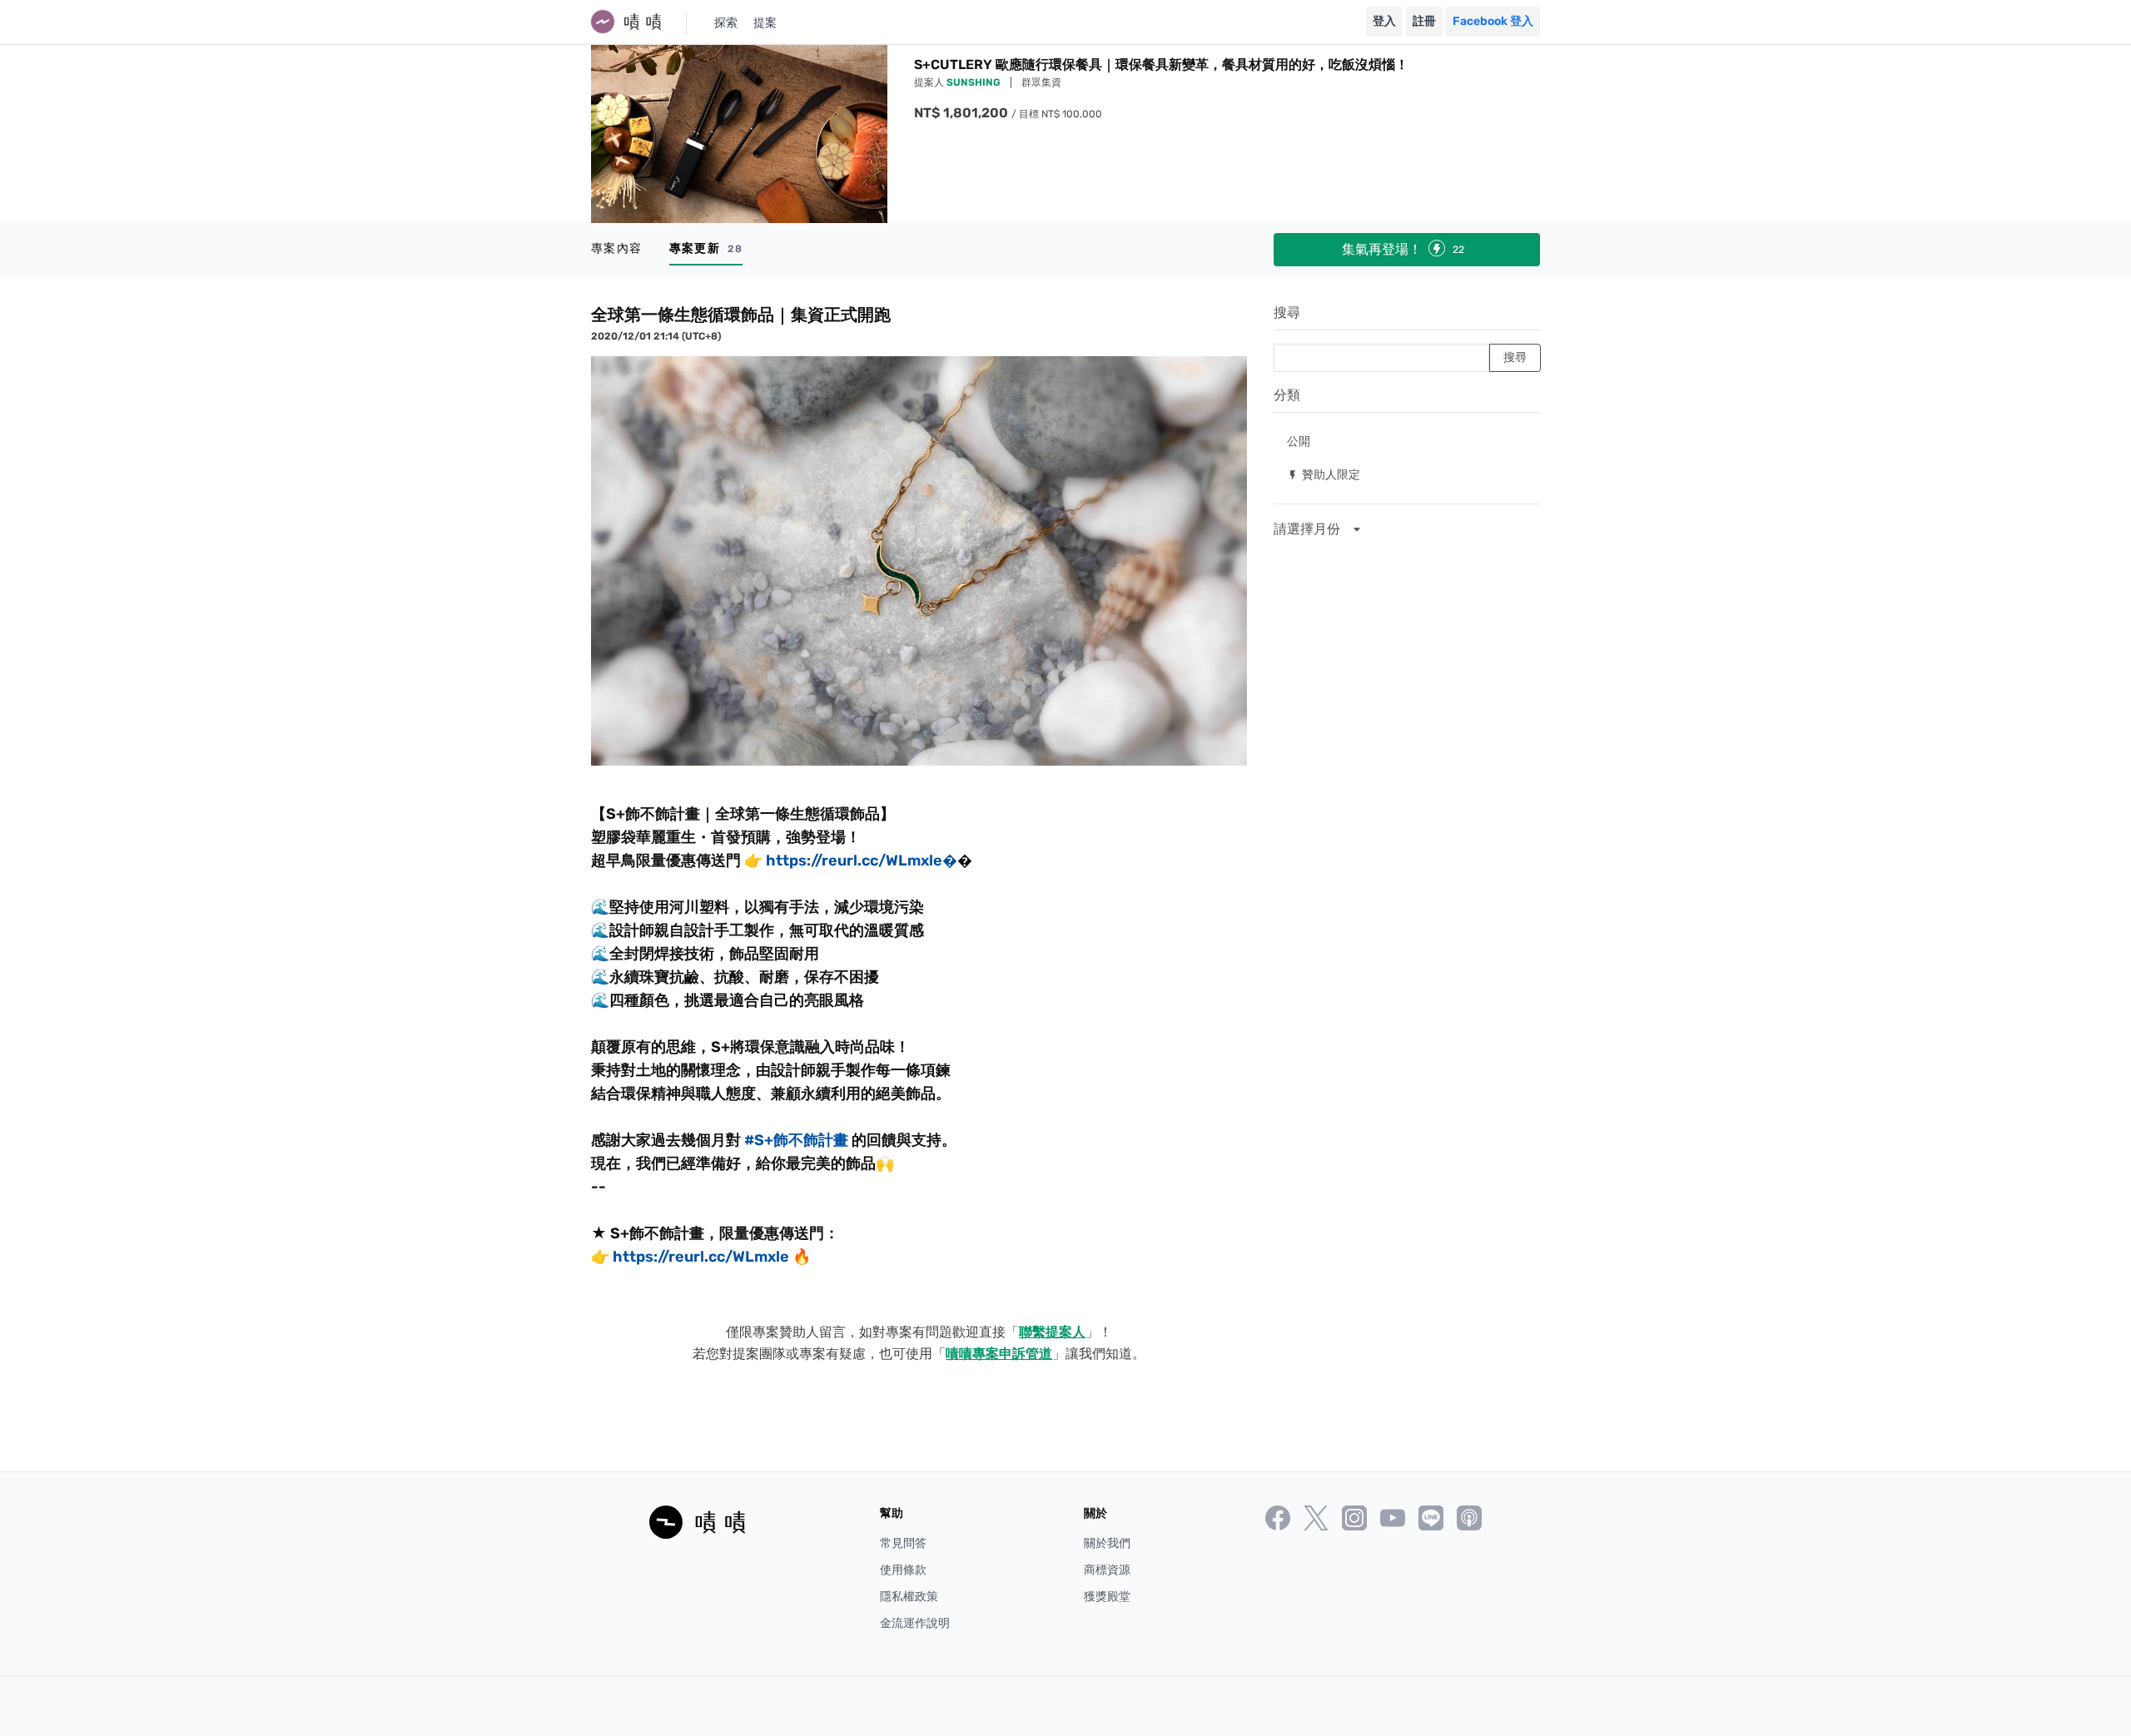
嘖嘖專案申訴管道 (999, 1354)
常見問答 (903, 1543)
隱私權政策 (909, 1597)
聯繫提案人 (1052, 1332)
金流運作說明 (915, 1623)
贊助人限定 (1324, 474)
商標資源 (1107, 1570)
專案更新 (706, 248)
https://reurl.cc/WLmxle (701, 1257)
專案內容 (617, 248)
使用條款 (903, 1570)
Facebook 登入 (1493, 21)
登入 (1384, 21)
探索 (726, 23)
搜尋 (1287, 312)
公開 (1299, 441)
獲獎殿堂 (1107, 1597)
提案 (765, 23)
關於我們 (1107, 1543)
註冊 (1424, 21)
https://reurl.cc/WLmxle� (862, 861)
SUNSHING (975, 82)
